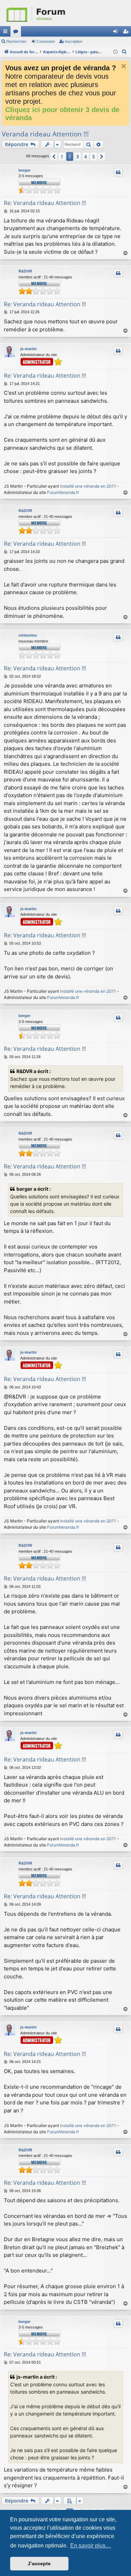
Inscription (74, 41)
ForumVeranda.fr (63, 492)
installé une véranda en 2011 (88, 486)
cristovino (28, 635)
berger (24, 170)
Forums (17, 33)
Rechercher (16, 41)
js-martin (28, 349)
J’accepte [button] (39, 2563)
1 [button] (62, 156)
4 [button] (86, 156)
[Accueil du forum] (65, 13)
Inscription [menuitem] (127, 33)
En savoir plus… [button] (91, 2546)
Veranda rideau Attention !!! (45, 134)
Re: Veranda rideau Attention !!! (45, 203)
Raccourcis (7, 33)
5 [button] (94, 156)
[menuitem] (124, 52)
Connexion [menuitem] (117, 33)
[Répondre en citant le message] (118, 172)
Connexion (46, 41)
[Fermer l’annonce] (124, 66)
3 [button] (78, 156)
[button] (54, 157)
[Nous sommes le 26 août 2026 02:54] (115, 52)
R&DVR (25, 271)
